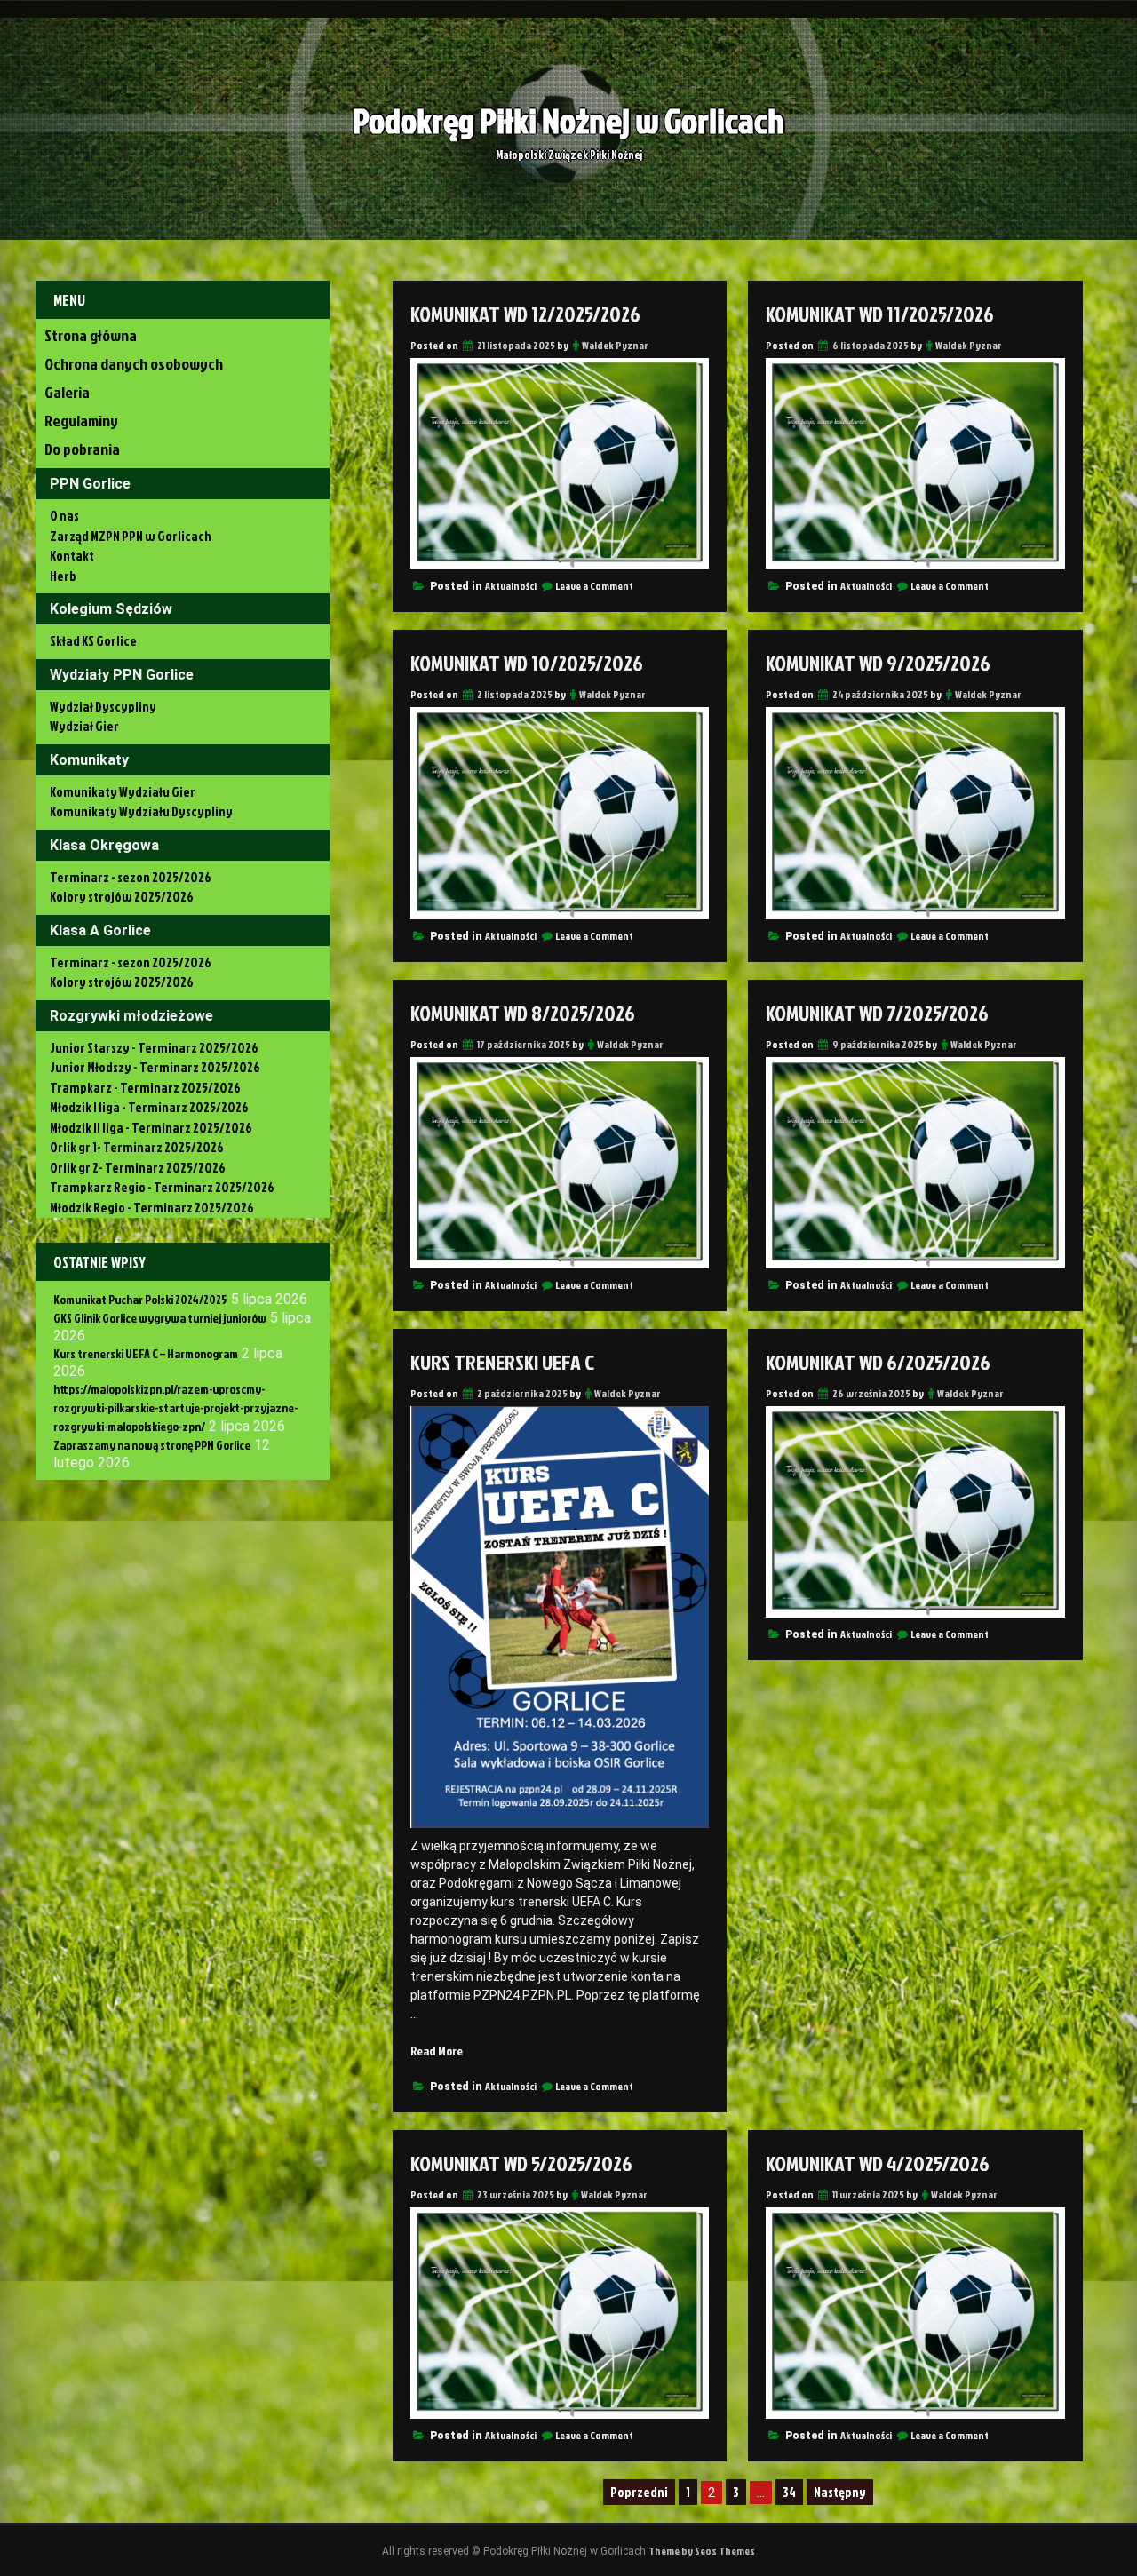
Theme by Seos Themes (702, 2551)
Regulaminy (81, 421)
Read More (437, 2051)
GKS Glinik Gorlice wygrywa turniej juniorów (160, 1318)
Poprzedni (639, 2492)
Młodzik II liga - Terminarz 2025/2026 (151, 1128)
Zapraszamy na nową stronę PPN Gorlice (152, 1445)
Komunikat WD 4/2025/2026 (878, 2163)
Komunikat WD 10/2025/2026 (527, 663)
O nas (64, 516)
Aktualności (511, 586)
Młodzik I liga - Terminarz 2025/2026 (149, 1107)
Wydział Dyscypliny (103, 707)
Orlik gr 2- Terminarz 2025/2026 (138, 1168)
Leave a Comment (594, 586)
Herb (63, 576)
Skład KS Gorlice (93, 641)
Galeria (67, 392)
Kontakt (72, 556)
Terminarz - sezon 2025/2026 (131, 877)
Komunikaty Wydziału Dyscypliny (141, 811)
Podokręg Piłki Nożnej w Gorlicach (568, 120)
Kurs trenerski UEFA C (502, 1362)
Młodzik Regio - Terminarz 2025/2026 (152, 1208)
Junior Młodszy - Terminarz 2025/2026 (155, 1067)
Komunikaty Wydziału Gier (123, 792)
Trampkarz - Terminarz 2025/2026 (145, 1088)
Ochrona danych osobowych (134, 364)
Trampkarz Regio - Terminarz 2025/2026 (162, 1187)
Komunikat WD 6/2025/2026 (878, 1362)
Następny (840, 2492)
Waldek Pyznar (615, 345)
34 (789, 2492)
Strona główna (91, 335)
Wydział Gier (84, 726)
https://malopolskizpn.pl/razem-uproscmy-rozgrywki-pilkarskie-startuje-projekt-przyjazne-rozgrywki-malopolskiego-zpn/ (175, 1407)
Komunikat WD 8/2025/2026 (523, 1013)
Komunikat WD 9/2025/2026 (878, 663)
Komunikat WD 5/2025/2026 (521, 2163)
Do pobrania (82, 449)
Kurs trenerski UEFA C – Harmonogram (146, 1353)
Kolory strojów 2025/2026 (122, 897)
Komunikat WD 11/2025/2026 (880, 314)
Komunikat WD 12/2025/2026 (525, 314)
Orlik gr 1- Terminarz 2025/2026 (137, 1147)
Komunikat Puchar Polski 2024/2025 (140, 1299)
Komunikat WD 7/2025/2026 (877, 1013)
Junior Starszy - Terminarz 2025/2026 (154, 1048)
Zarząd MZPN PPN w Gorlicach (131, 536)
